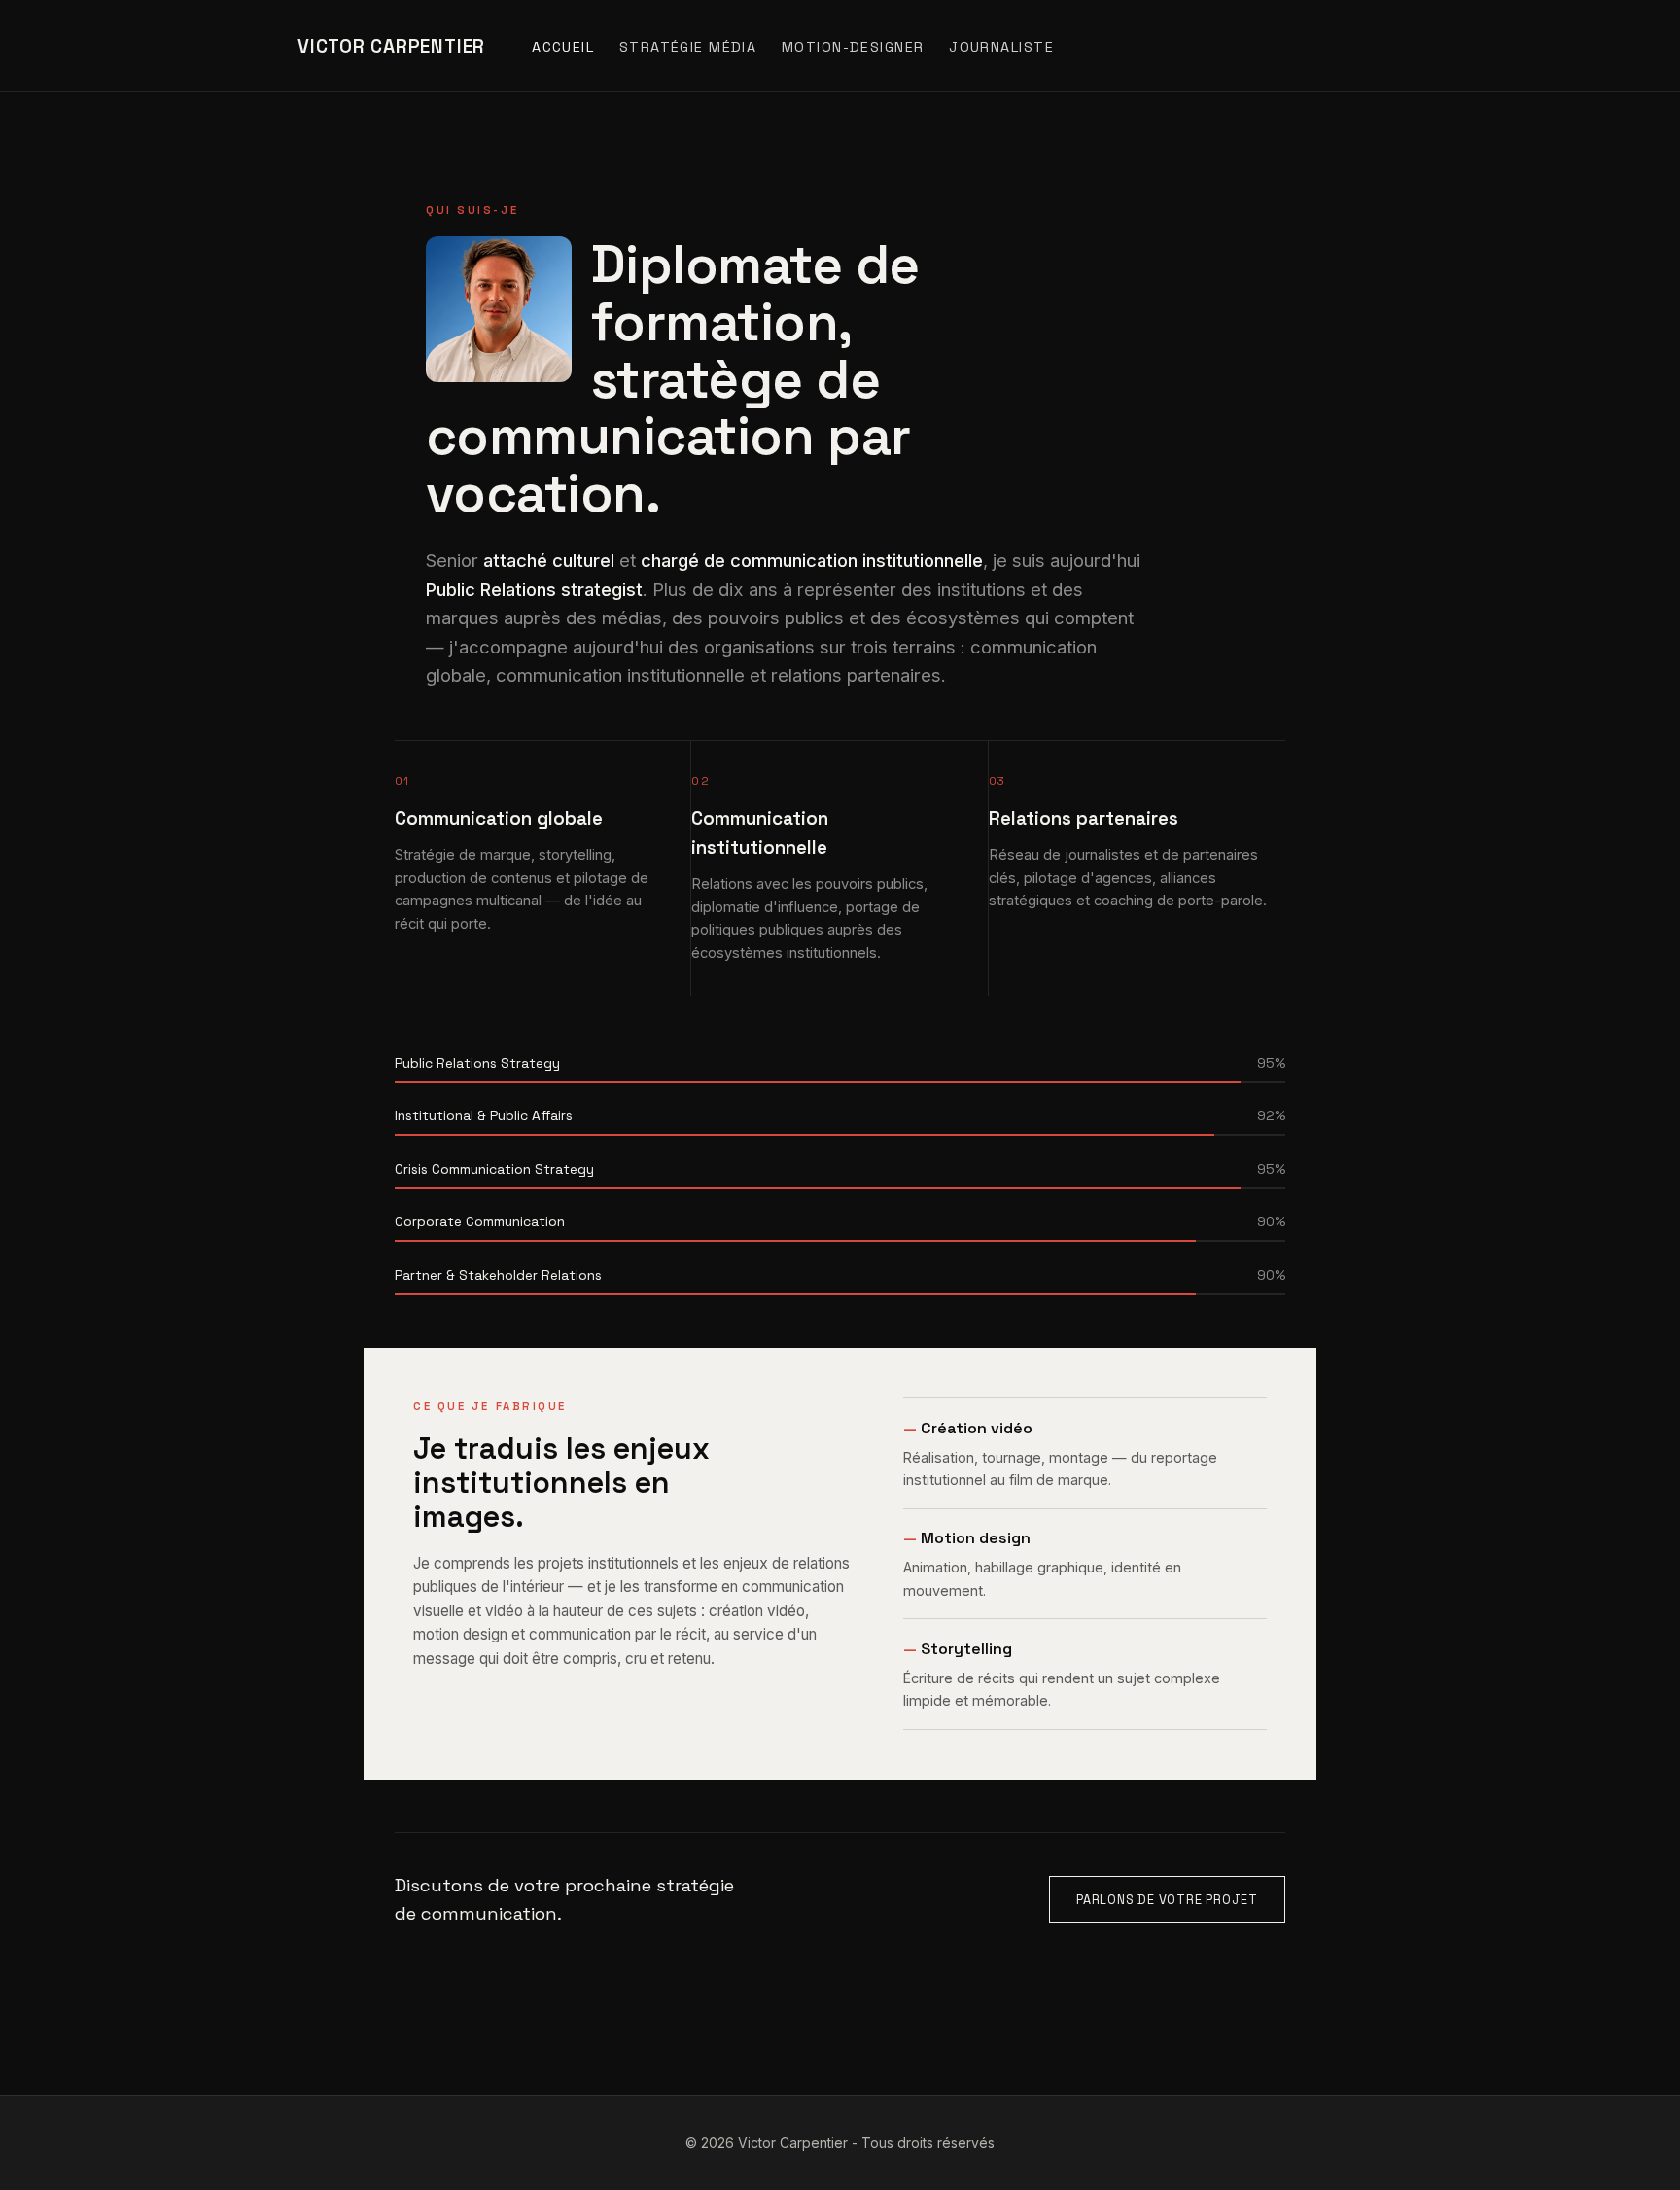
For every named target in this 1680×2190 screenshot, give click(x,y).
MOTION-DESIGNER (853, 47)
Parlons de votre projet (1167, 1900)
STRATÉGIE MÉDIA (688, 47)
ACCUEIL (563, 47)
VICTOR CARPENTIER (391, 46)
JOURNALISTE (1001, 47)
